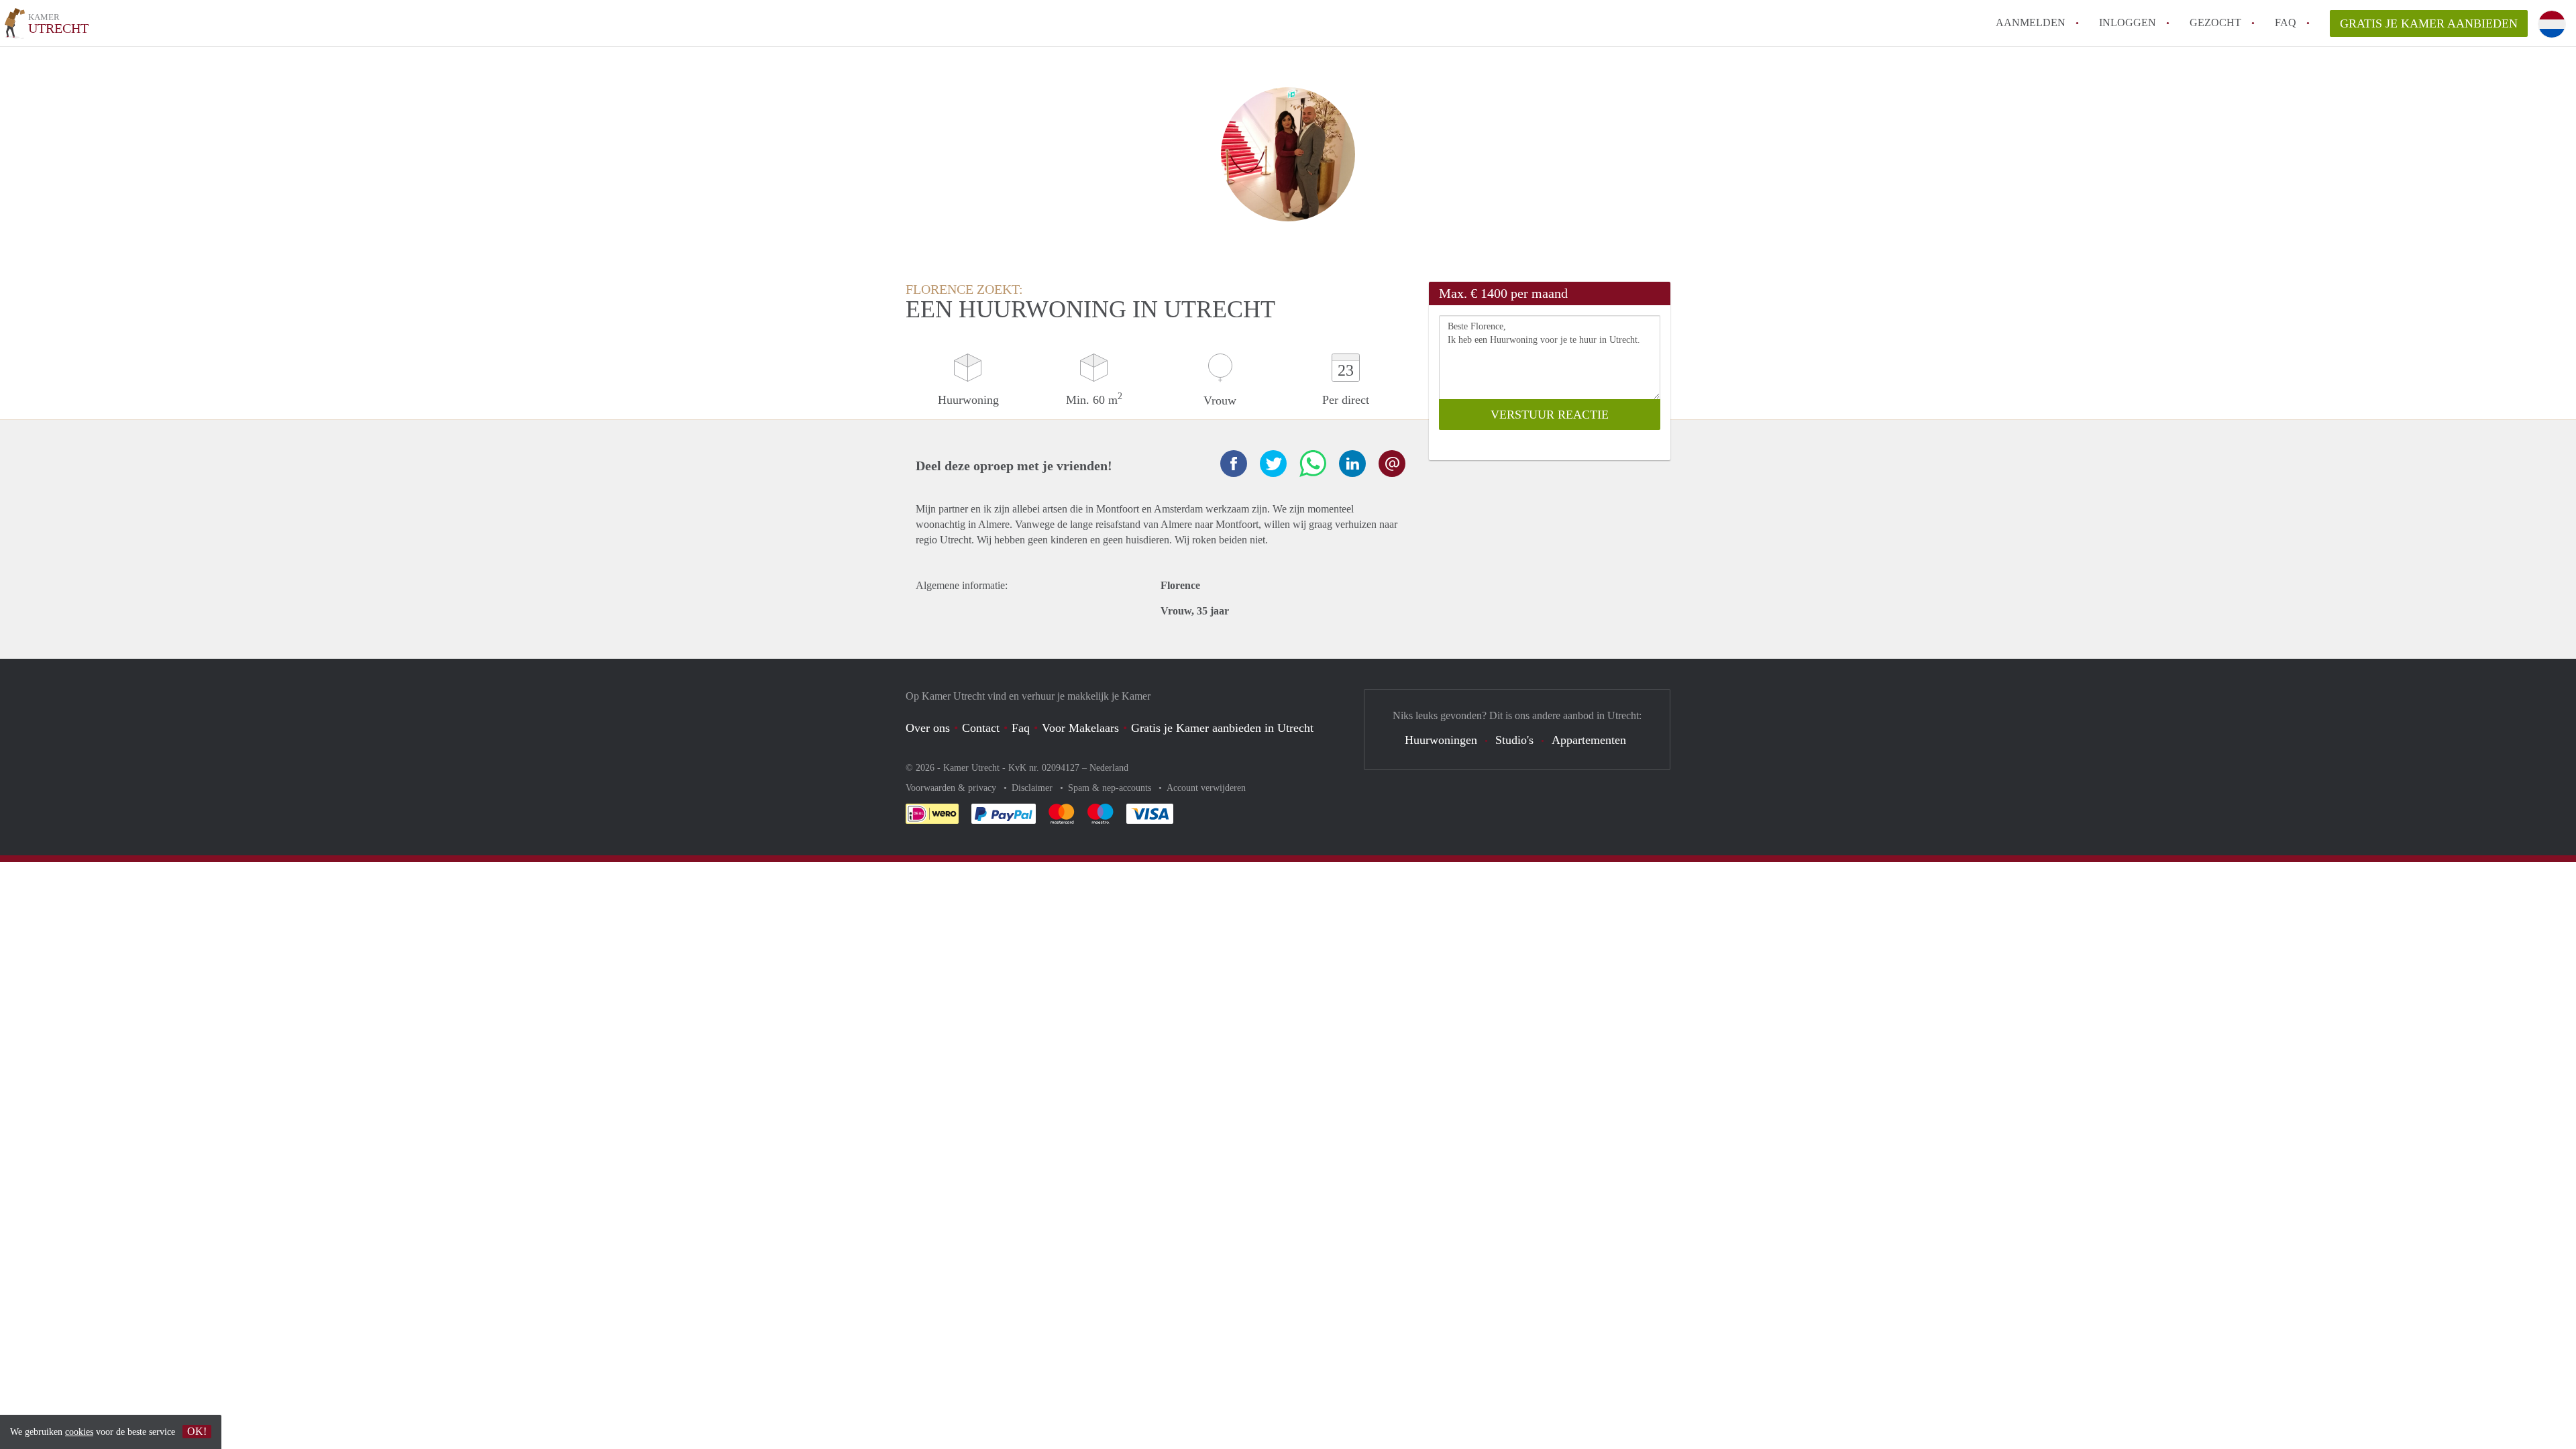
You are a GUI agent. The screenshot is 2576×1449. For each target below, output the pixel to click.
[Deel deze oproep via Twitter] (1273, 464)
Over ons (928, 728)
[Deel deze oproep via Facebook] (1234, 464)
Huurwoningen (1441, 740)
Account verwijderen (1206, 788)
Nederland (1109, 768)
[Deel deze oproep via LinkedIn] (1352, 464)
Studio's (1514, 740)
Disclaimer (1033, 788)
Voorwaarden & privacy (952, 788)
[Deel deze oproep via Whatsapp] (1313, 464)
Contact (981, 728)
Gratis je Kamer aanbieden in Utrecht (1222, 728)
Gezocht (2215, 22)
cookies (79, 1432)
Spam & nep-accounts (1111, 788)
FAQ (2286, 22)
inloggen (2128, 22)
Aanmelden (2031, 22)
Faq (1021, 728)
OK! (197, 1431)
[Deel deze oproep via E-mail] (1392, 464)
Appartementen (1589, 740)
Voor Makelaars (1080, 728)
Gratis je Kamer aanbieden (2429, 23)
